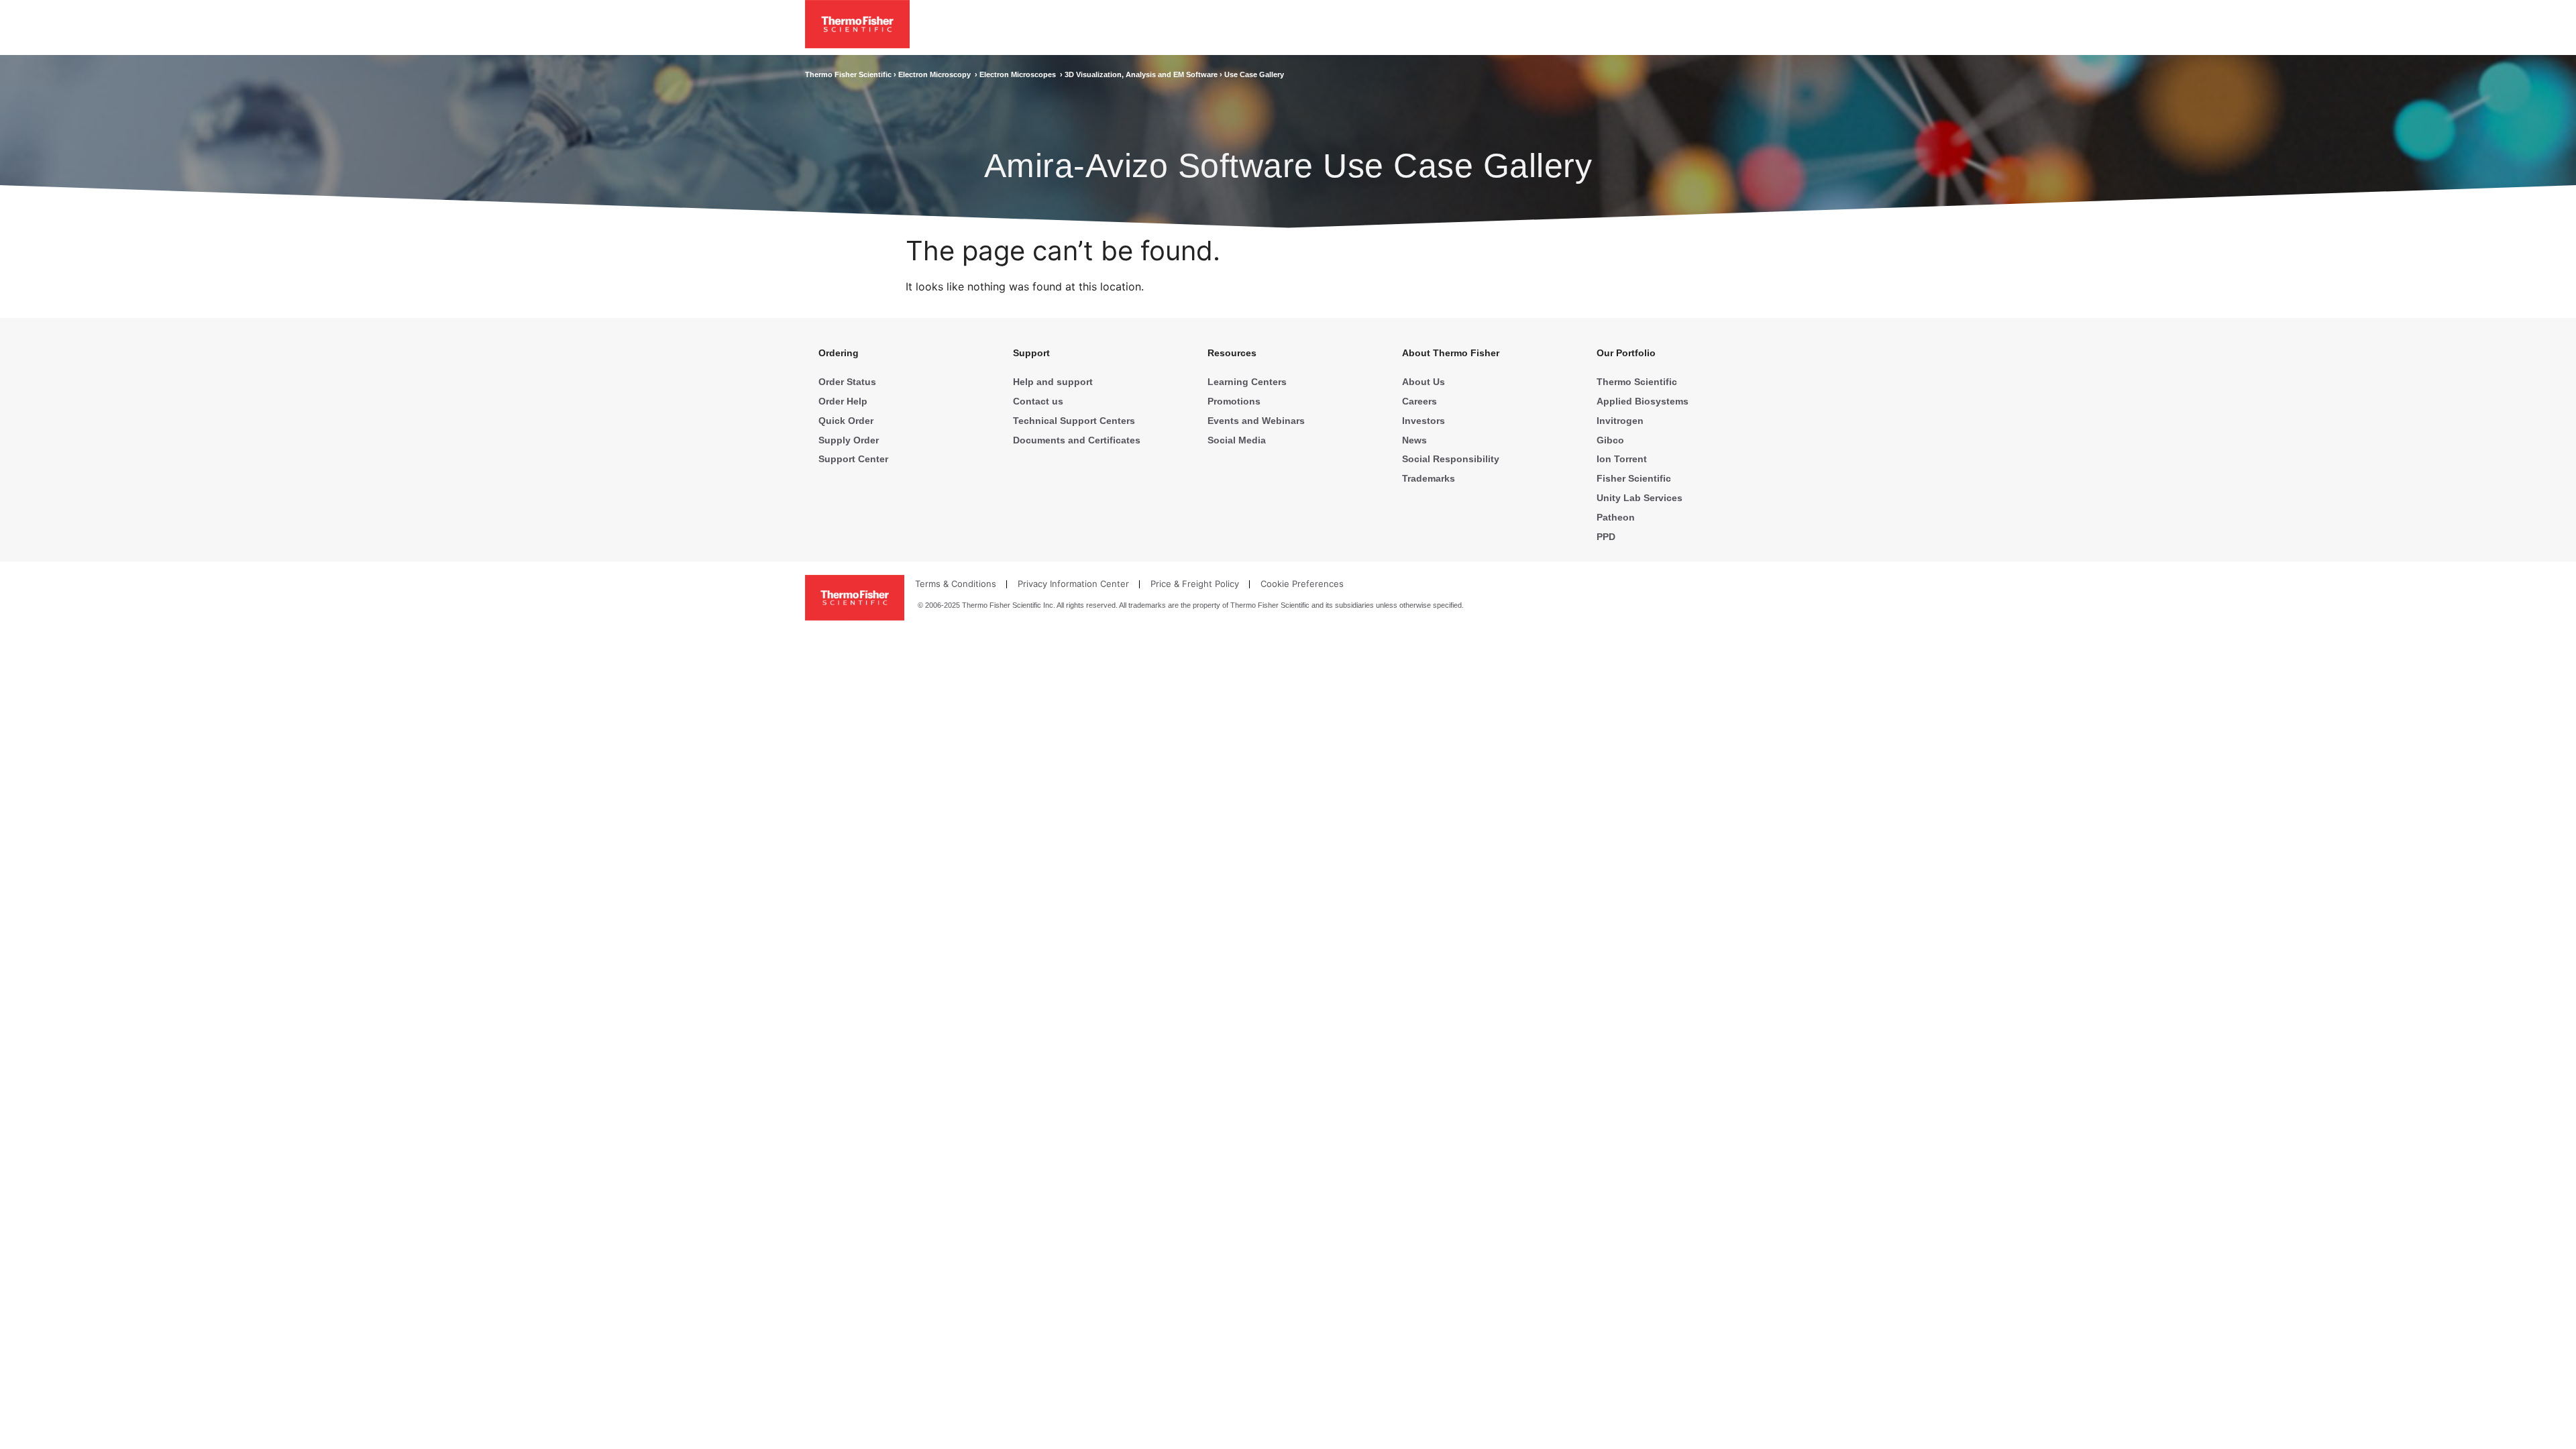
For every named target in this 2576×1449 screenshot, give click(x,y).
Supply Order (849, 440)
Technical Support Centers (1074, 421)
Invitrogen (1620, 421)
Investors (1424, 421)
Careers (1419, 401)
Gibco (1610, 440)
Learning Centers (1247, 382)
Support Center (853, 459)
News (1414, 440)
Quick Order (846, 421)
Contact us (1038, 401)
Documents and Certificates (1077, 440)
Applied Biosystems (1643, 401)
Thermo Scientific (1637, 382)
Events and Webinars (1256, 421)
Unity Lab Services (1640, 498)
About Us (1424, 382)
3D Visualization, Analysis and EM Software (1142, 74)
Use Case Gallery (1254, 74)
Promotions (1234, 401)
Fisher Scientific (1634, 478)
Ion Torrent (1622, 459)
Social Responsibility (1451, 459)
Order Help (843, 401)
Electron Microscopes (1020, 74)
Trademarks (1429, 478)
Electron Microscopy (936, 74)
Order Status (847, 382)
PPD (1606, 537)
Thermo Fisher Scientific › (852, 74)
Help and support (1053, 382)
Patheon (1616, 517)
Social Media (1237, 440)
